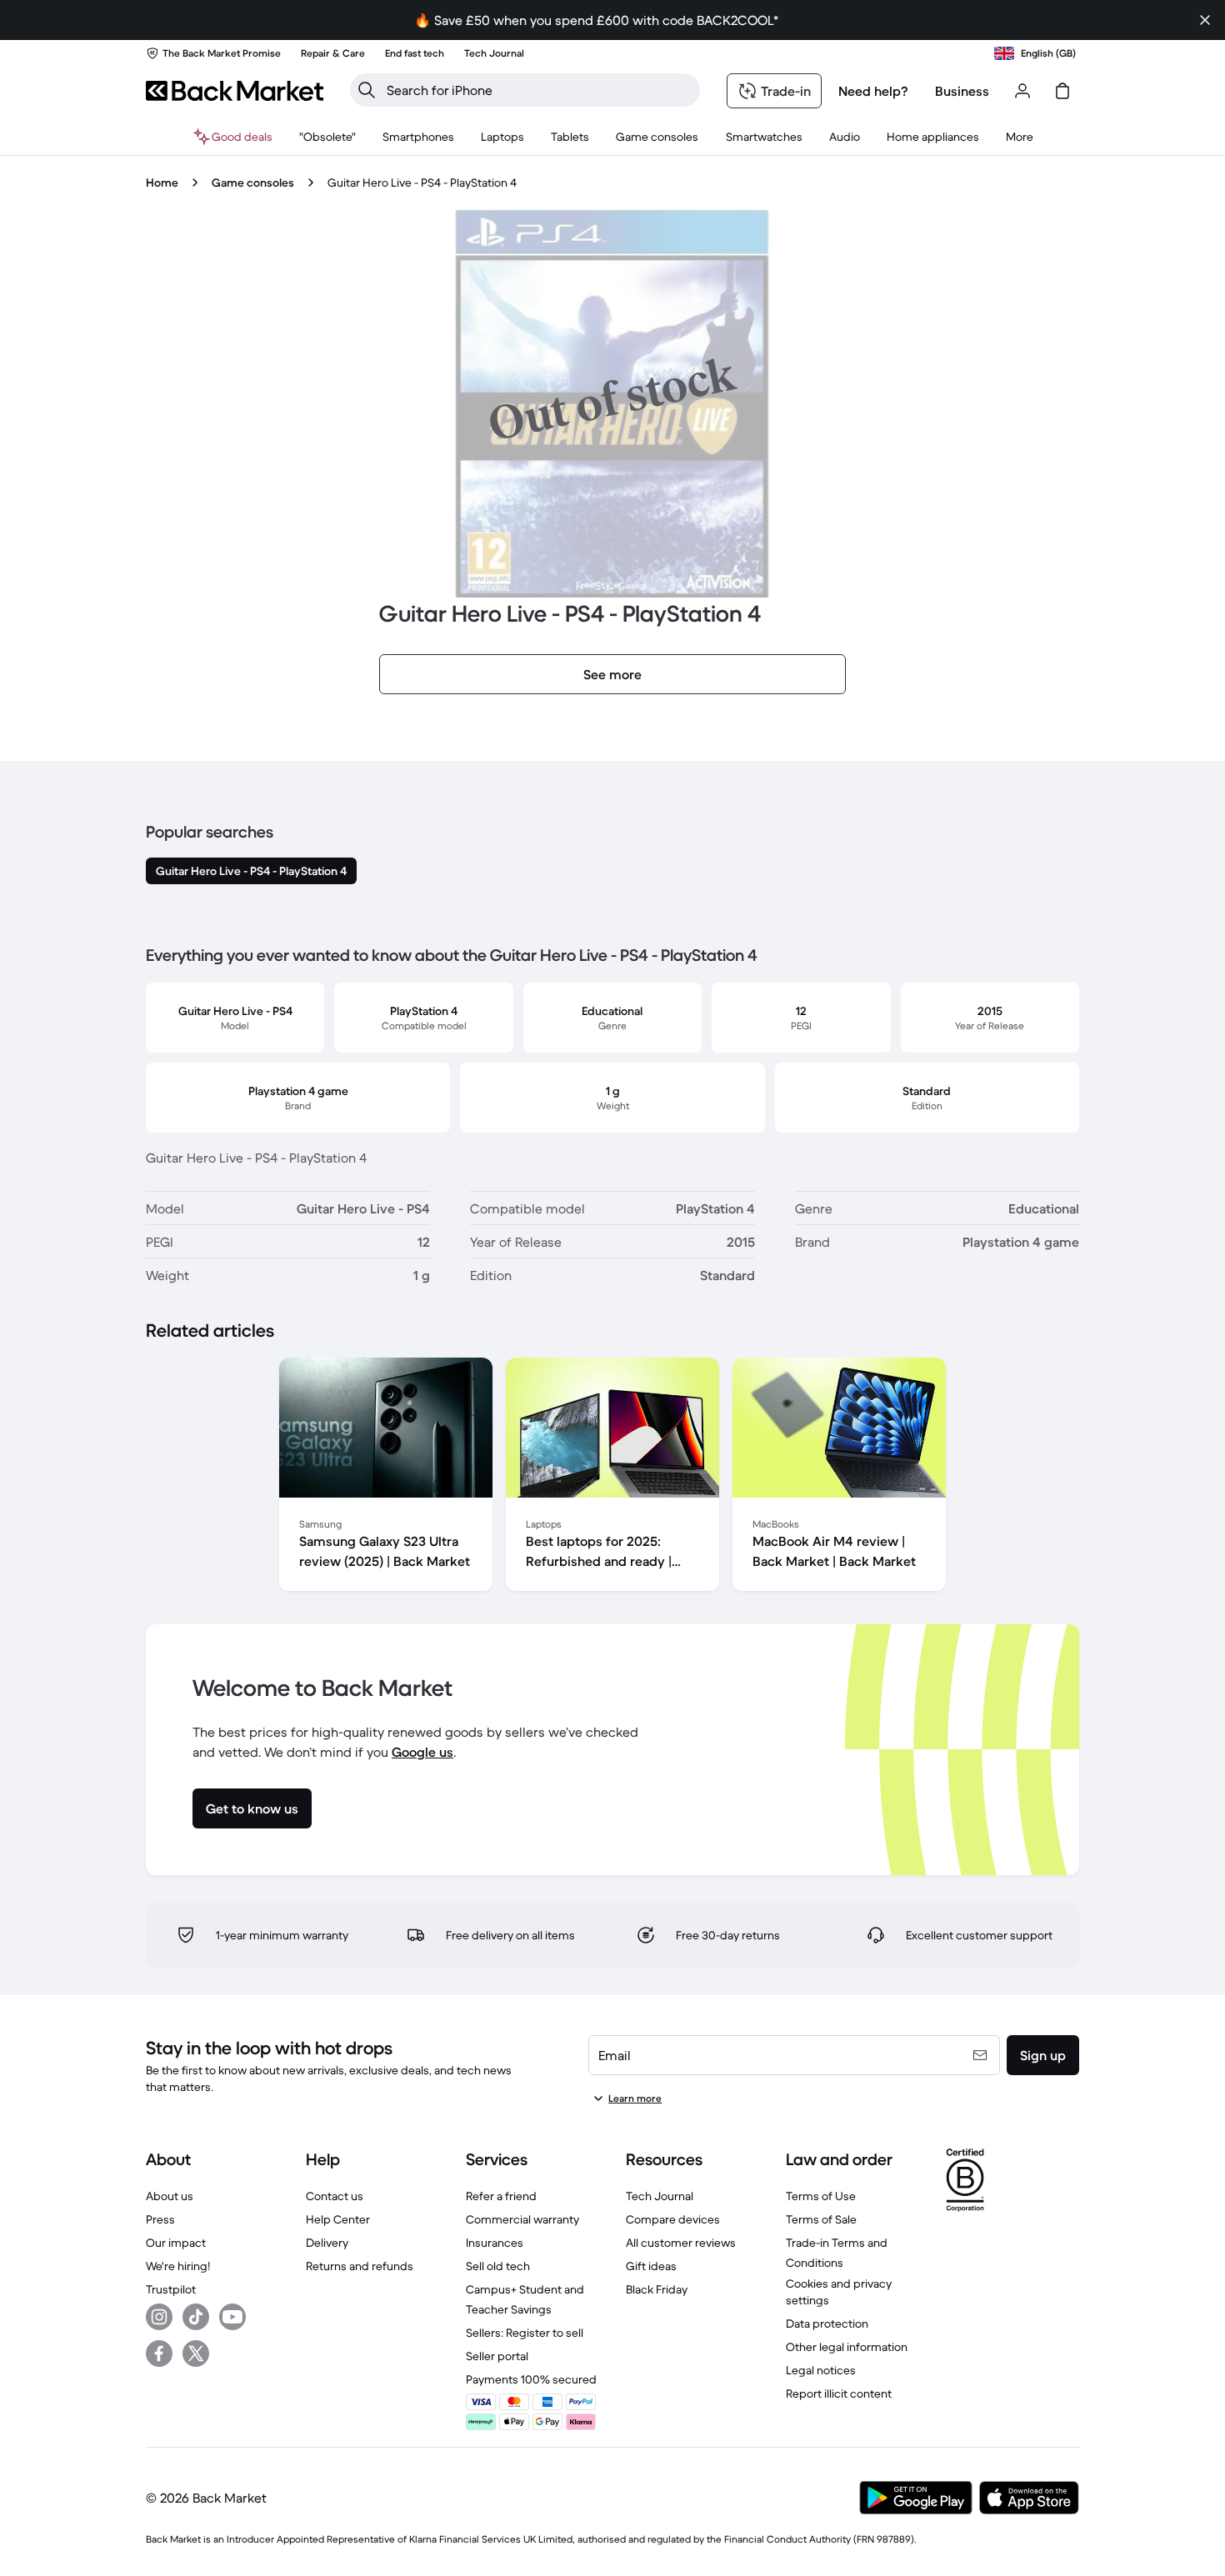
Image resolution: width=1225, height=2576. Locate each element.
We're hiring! (178, 2266)
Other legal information (847, 2347)
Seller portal (497, 2356)
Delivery (327, 2243)
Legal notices (821, 2370)
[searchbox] (538, 90)
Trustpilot (171, 2289)
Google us (422, 1752)
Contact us (335, 2196)
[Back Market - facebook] (159, 2353)
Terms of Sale (821, 2219)
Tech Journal (660, 2196)
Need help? (873, 91)
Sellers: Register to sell (525, 2333)
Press (160, 2219)
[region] (612, 1478)
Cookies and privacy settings (839, 2292)
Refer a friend (501, 2196)
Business (962, 91)
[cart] (1062, 91)
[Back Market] (235, 91)
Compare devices (673, 2219)
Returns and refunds (360, 2266)
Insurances (495, 2243)
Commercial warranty (522, 2219)
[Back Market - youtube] (232, 2317)
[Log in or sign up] (1022, 91)
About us (170, 2196)
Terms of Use (821, 2196)
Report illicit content (839, 2393)
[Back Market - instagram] (159, 2317)
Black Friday (657, 2289)
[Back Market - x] (196, 2353)
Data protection (827, 2323)
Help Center (338, 2219)
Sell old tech (498, 2266)
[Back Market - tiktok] (196, 2317)
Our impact (176, 2243)
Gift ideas (651, 2266)
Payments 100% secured (531, 2379)
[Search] (367, 90)
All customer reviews (681, 2243)
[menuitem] (418, 137)
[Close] (1205, 20)
